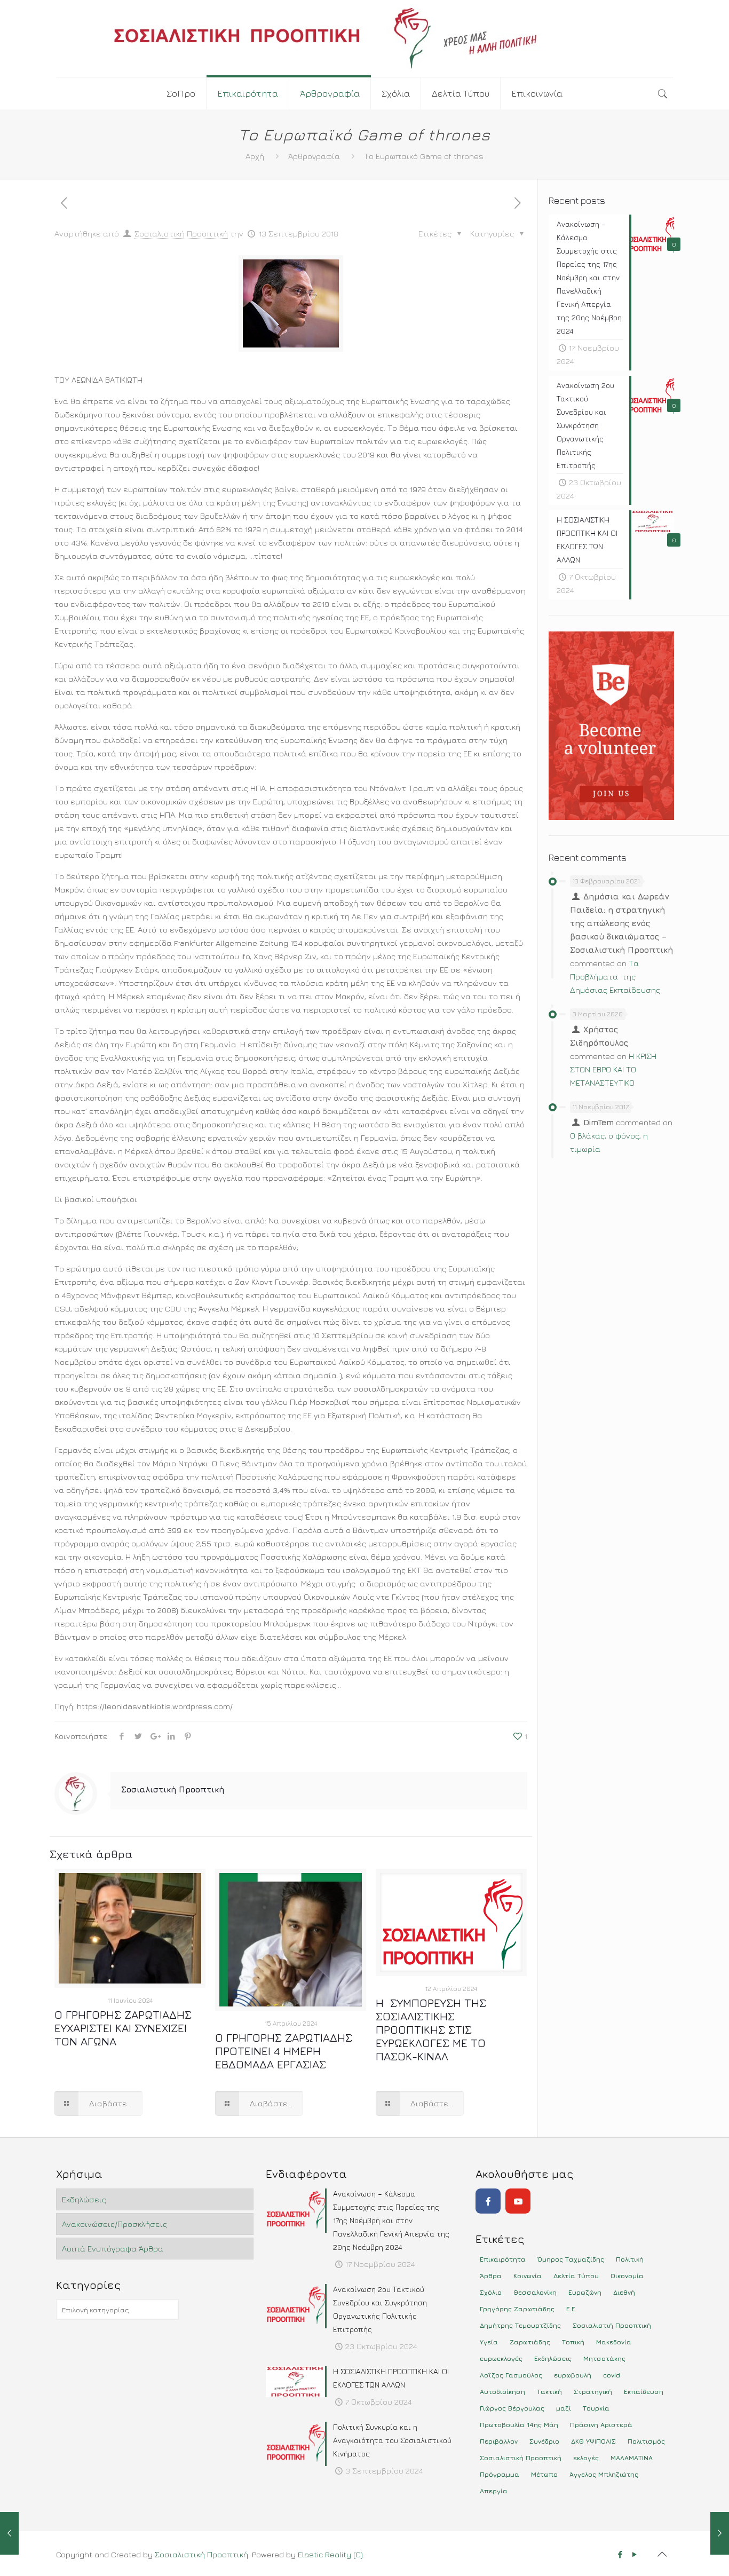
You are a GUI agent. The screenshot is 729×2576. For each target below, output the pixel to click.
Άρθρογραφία (314, 156)
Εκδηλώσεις (84, 2199)
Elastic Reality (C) (330, 2554)
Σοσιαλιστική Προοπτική (181, 234)
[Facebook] (488, 2201)
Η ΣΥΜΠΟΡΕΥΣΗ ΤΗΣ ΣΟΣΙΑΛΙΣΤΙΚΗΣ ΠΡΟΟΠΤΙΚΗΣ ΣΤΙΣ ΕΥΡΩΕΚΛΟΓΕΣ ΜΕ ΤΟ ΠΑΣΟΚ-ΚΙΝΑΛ (431, 2030)
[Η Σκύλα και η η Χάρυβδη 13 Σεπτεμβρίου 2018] (720, 2533)
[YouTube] (518, 2201)
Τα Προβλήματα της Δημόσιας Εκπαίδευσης (615, 977)
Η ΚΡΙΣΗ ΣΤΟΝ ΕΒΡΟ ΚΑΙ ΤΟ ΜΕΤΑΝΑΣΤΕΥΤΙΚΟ (613, 1069)
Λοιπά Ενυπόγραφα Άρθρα (113, 2249)
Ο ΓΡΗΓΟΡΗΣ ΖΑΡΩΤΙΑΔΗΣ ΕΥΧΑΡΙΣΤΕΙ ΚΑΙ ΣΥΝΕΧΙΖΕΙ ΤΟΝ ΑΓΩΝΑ (123, 2028)
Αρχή (255, 156)
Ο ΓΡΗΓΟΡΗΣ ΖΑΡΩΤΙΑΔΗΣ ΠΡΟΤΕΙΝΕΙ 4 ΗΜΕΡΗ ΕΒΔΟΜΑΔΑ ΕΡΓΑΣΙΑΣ (284, 2051)
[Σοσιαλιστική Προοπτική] (364, 38)
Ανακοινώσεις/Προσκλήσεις (114, 2224)
